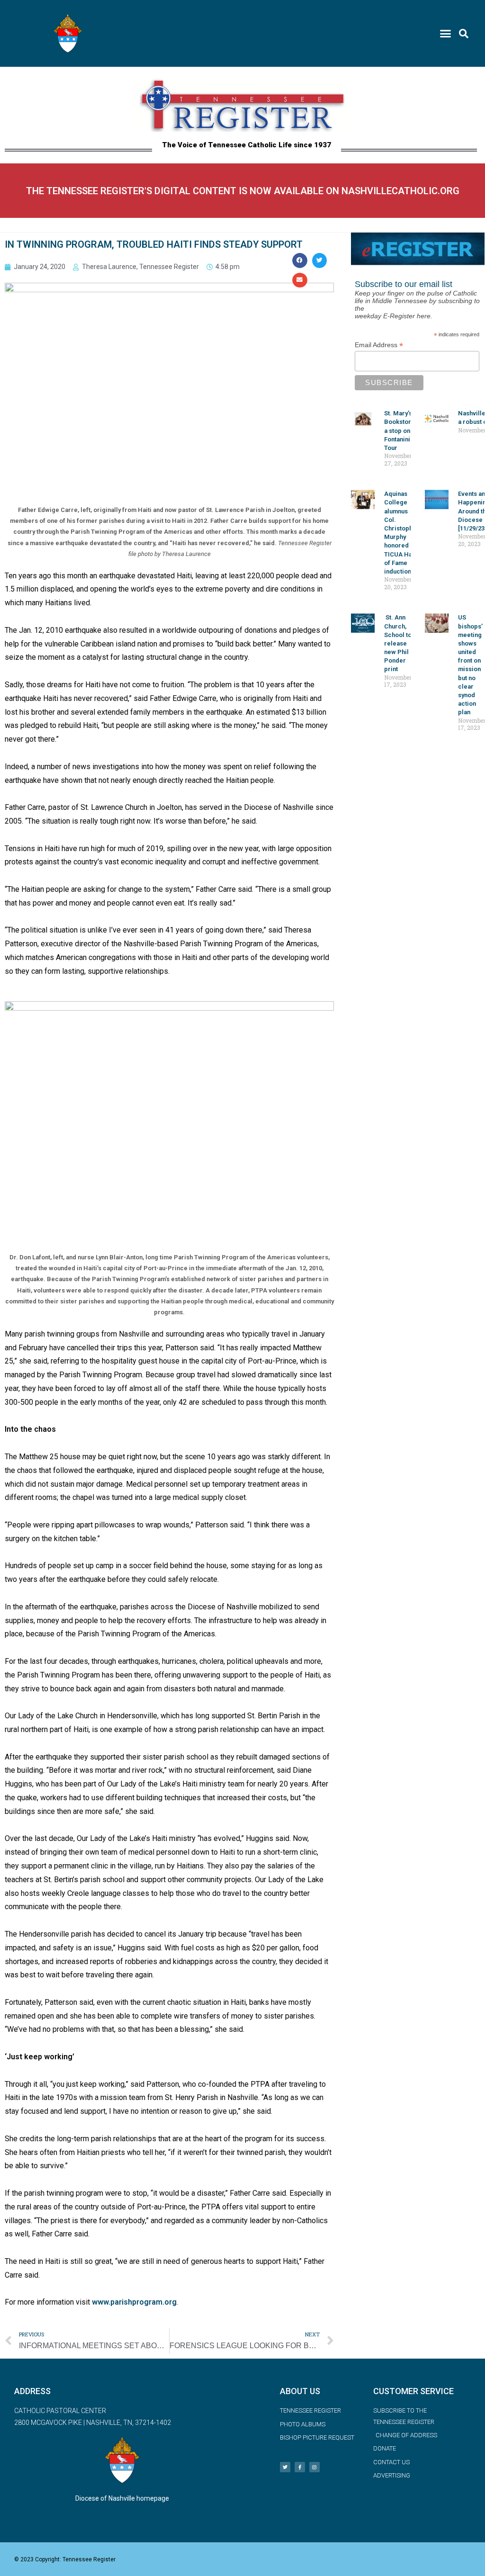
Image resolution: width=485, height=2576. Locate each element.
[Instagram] (314, 2467)
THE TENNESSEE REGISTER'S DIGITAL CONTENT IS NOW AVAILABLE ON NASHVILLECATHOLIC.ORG (243, 191)
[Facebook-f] (300, 2467)
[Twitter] (285, 2467)
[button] (446, 34)
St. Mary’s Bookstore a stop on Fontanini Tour (400, 431)
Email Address (379, 345)
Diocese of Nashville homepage (122, 2498)
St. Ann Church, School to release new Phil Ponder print (398, 643)
